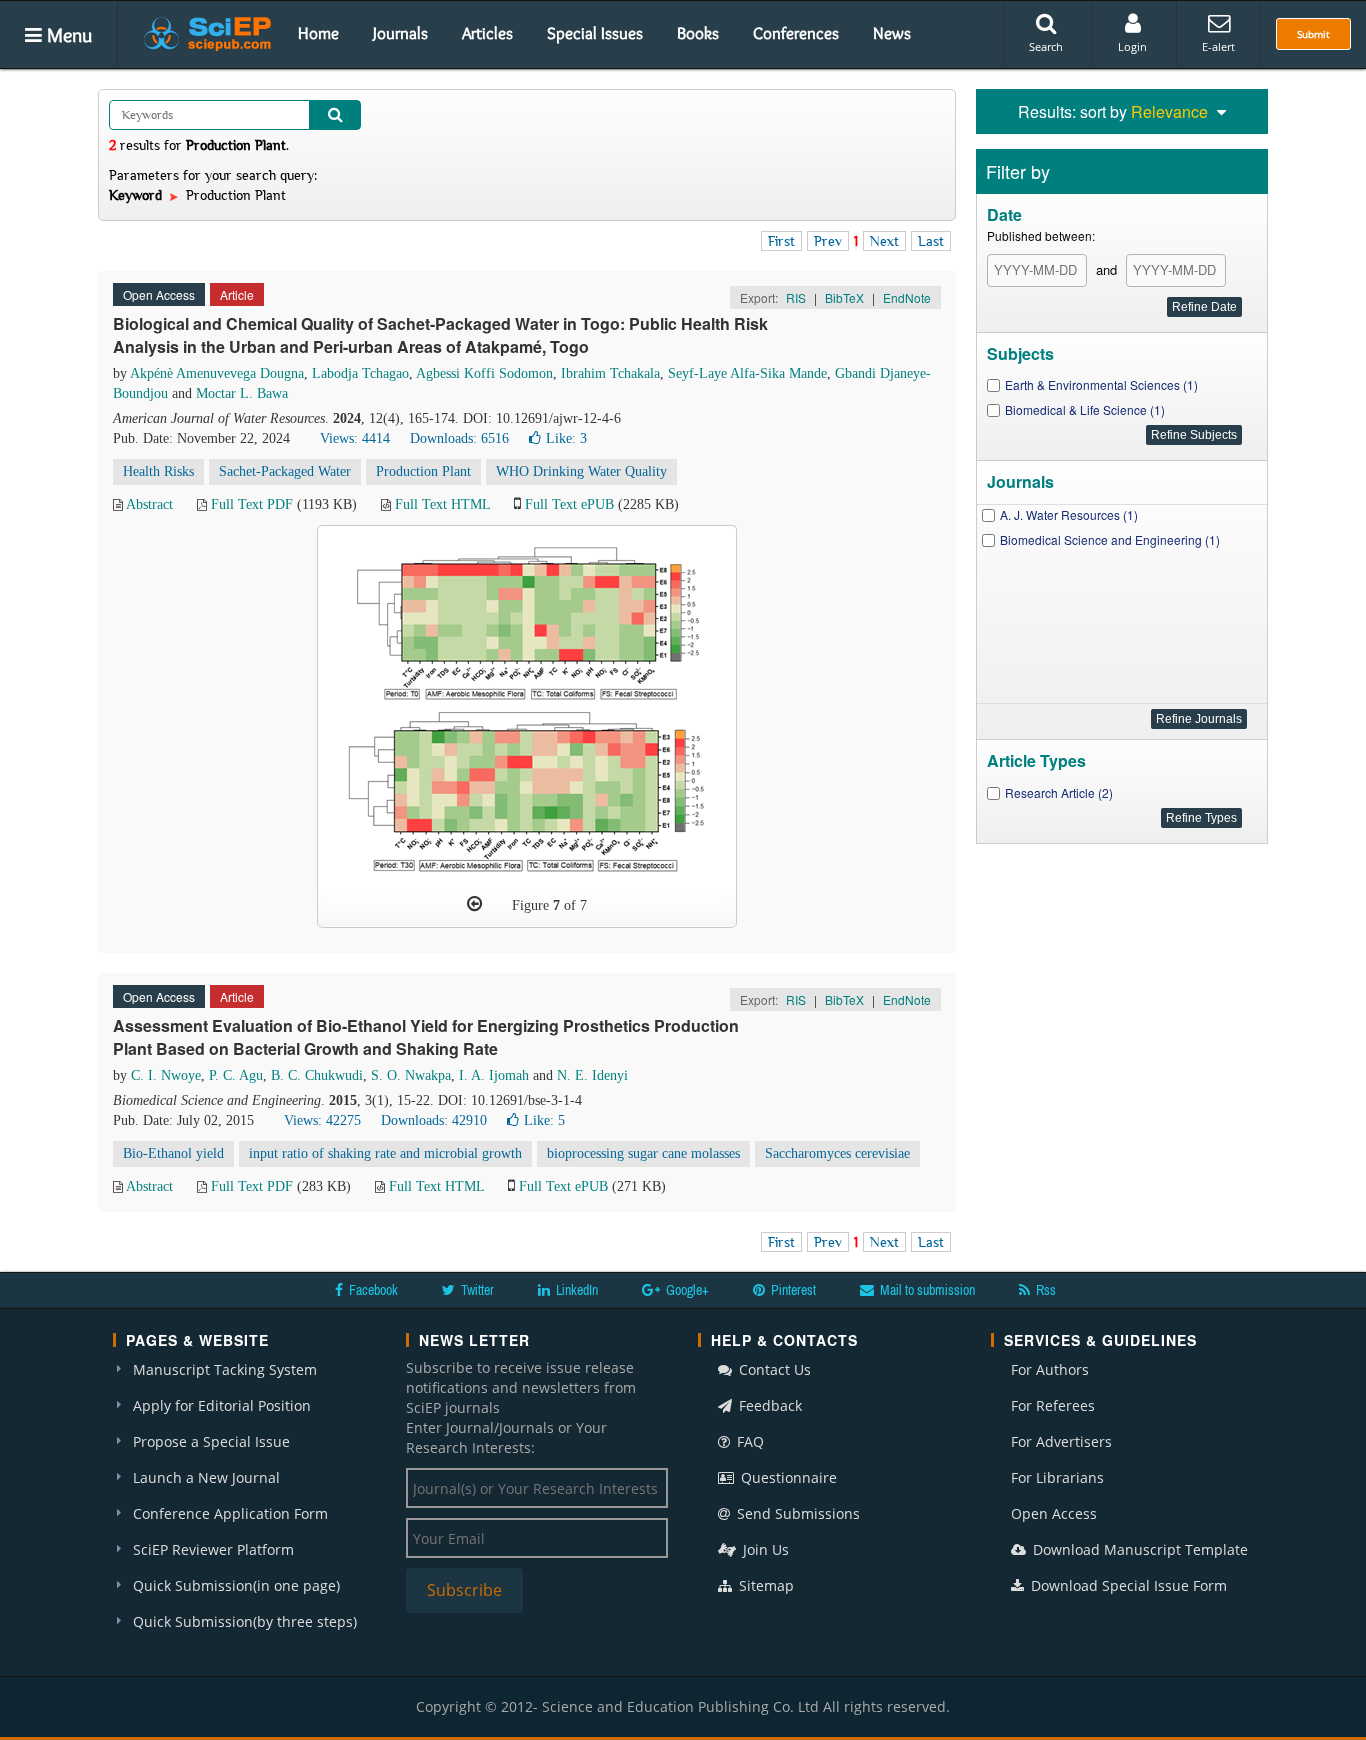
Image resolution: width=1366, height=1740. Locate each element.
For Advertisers (1061, 1441)
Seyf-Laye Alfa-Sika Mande (747, 373)
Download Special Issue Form (1127, 1585)
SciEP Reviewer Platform (213, 1549)
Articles (487, 33)
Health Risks (158, 471)
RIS (796, 297)
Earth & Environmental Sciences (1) (1101, 384)
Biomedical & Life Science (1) (1085, 409)
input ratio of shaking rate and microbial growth (385, 1153)
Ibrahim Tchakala (610, 373)
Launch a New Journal (206, 1477)
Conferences (796, 33)
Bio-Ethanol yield (173, 1153)
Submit (1313, 34)
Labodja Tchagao (360, 373)
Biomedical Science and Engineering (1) (1110, 539)
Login (1132, 46)
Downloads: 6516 (459, 438)
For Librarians (1057, 1477)
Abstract (149, 504)
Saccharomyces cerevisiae (837, 1153)
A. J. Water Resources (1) (1069, 514)
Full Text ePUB (569, 504)
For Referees (1053, 1405)
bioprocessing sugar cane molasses (643, 1153)
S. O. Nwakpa (411, 1075)
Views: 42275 (322, 1120)
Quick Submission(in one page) (236, 1585)
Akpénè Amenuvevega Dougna (217, 373)
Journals (400, 33)
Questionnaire (787, 1477)
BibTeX (844, 297)
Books (698, 33)
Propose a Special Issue (211, 1441)
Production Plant (423, 471)
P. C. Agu (236, 1075)
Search (1046, 46)
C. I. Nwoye (166, 1075)
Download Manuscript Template (1138, 1549)
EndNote (907, 297)
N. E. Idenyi (592, 1075)
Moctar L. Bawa (242, 393)
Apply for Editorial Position (222, 1405)
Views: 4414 (355, 438)
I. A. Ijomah (494, 1075)
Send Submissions (796, 1513)
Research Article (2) (1059, 792)
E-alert (1218, 46)
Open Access (1054, 1513)
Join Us (764, 1549)
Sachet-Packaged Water (285, 471)
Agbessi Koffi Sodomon (484, 373)
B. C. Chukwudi (317, 1075)
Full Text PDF (252, 504)
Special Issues (595, 33)
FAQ (748, 1441)
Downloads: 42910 (434, 1120)
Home (318, 33)
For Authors (1050, 1369)
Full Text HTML (442, 504)
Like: (566, 438)
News (892, 33)
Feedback (768, 1405)
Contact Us (773, 1369)
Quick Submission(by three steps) (245, 1621)
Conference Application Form (230, 1513)
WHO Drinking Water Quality (581, 471)
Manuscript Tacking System (225, 1369)
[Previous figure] (474, 904)
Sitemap (764, 1585)
